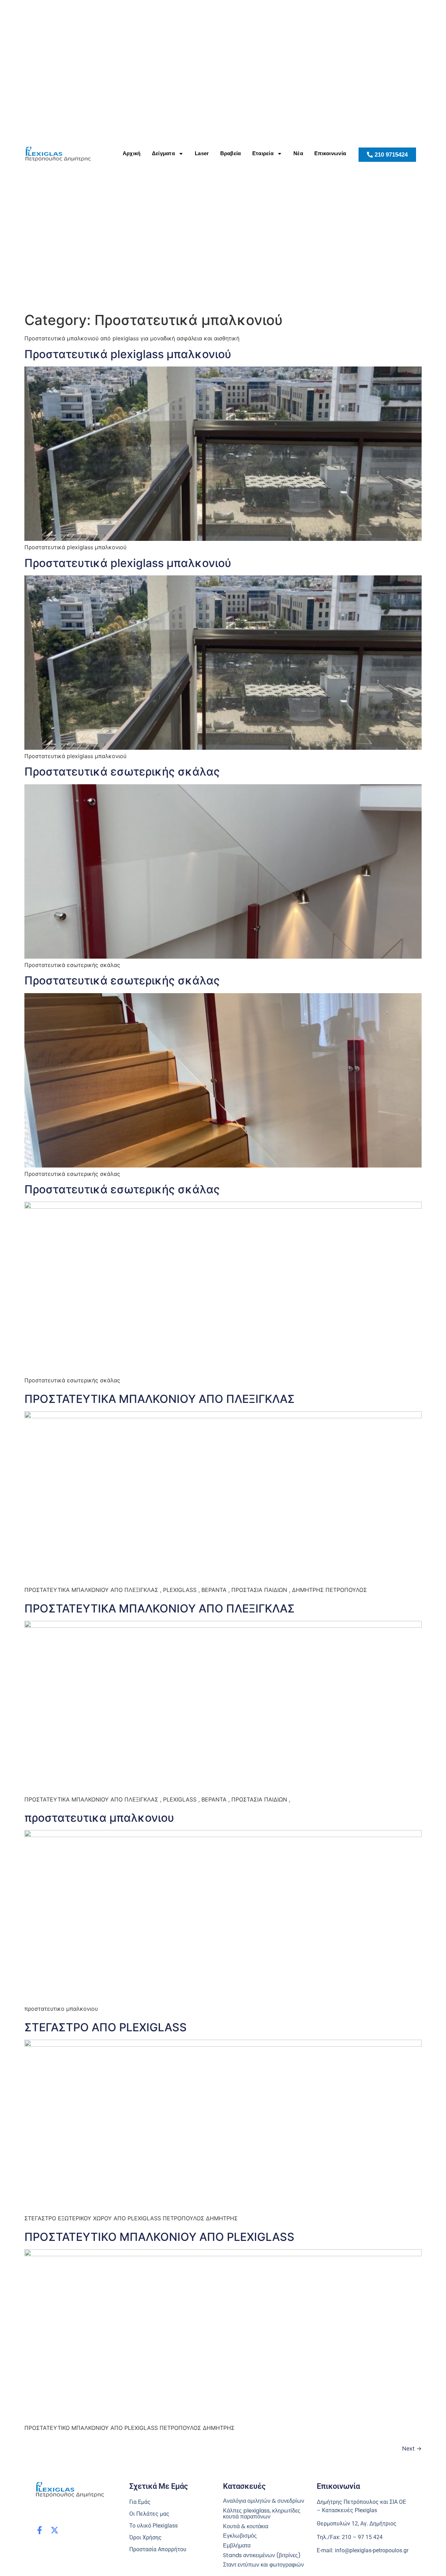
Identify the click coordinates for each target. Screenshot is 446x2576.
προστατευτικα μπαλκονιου (99, 1818)
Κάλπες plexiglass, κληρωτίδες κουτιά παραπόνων (262, 2514)
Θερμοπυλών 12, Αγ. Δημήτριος (357, 2524)
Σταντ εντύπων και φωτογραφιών (263, 2565)
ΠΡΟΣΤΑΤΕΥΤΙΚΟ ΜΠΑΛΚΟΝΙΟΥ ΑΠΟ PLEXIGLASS (159, 2237)
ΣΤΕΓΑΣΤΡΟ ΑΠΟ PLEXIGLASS (106, 2027)
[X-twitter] (55, 2530)
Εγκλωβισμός (240, 2536)
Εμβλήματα (237, 2546)
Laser (202, 153)
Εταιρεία (263, 153)
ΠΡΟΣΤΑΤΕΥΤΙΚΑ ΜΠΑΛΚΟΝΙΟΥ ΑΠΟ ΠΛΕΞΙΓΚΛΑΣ (160, 1399)
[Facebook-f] (40, 2530)
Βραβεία (231, 153)
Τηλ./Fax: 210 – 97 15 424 (350, 2537)
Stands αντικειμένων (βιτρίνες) (262, 2555)
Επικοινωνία (330, 153)
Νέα (298, 153)
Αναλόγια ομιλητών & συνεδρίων (264, 2501)
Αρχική (132, 153)
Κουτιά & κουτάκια (246, 2526)
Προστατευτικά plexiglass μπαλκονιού (128, 354)
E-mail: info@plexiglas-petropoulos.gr (363, 2550)
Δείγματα (163, 153)
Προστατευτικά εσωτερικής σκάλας (122, 772)
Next (412, 2448)
